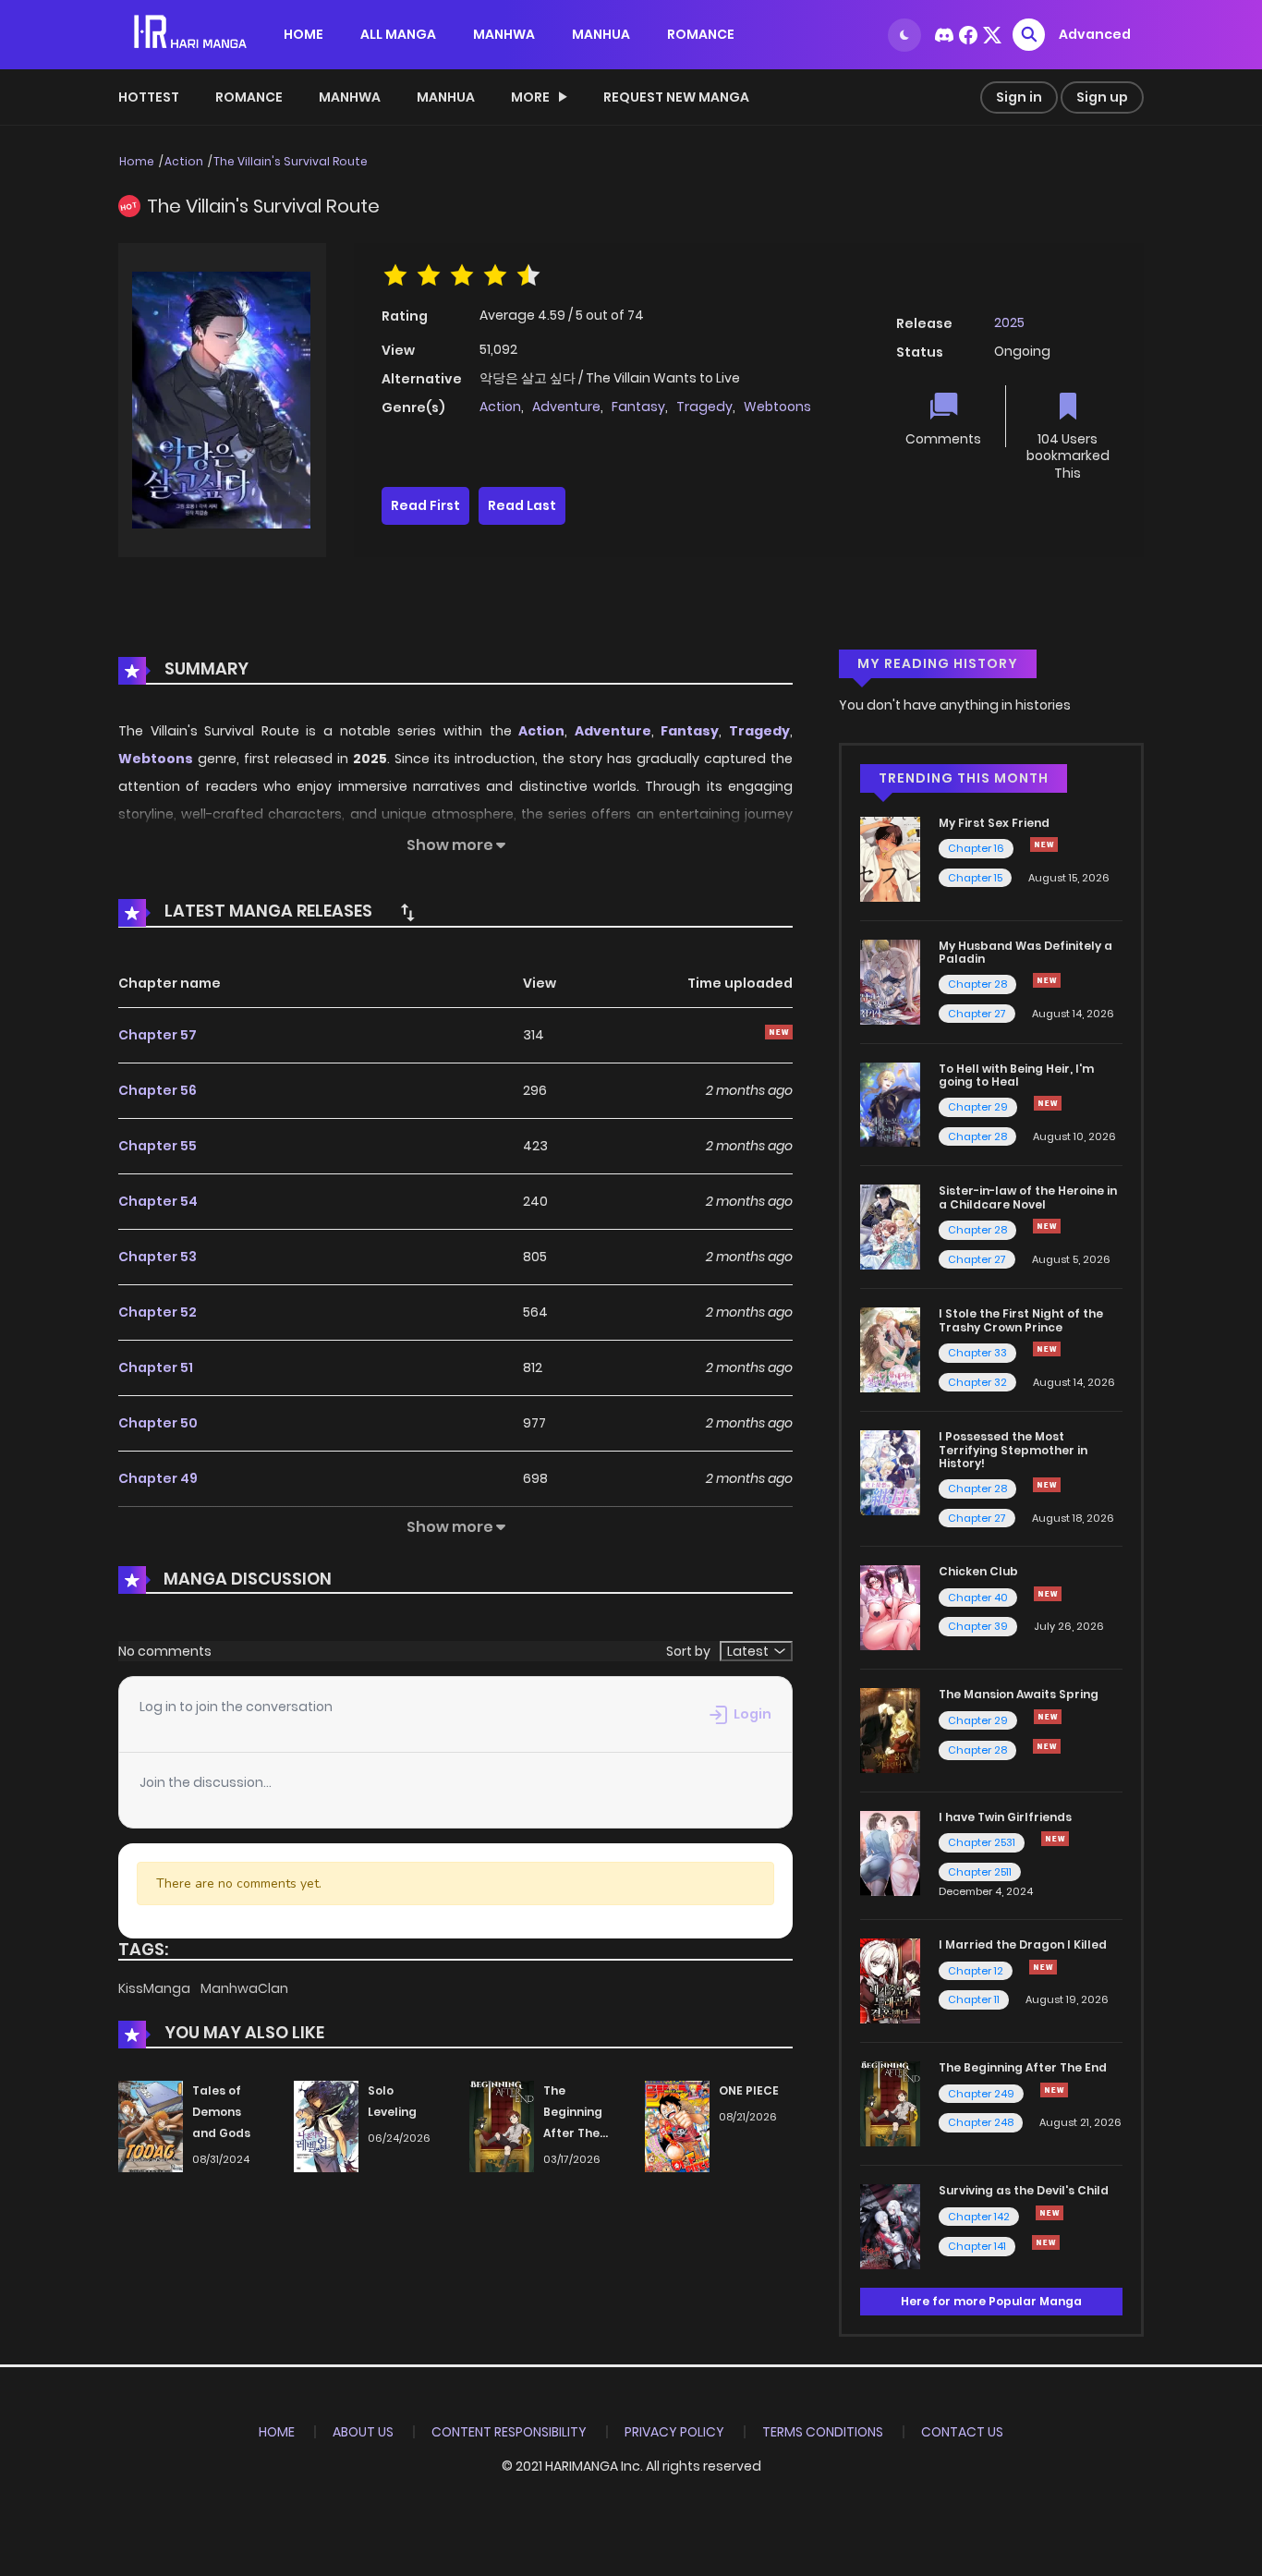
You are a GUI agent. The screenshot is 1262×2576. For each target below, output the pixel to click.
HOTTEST (149, 97)
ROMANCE (701, 34)
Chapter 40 (978, 1598)
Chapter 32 (977, 1382)
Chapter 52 (158, 1312)
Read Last (522, 505)
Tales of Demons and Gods (221, 2112)
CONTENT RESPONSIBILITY (509, 2432)
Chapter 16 (976, 848)
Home (137, 161)
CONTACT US (962, 2432)
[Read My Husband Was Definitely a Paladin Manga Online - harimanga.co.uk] (890, 980)
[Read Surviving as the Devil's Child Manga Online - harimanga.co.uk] (890, 2226)
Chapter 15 (975, 878)
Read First (425, 505)
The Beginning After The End (1023, 2067)
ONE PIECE (749, 2090)
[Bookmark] (1068, 408)
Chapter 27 (977, 1014)
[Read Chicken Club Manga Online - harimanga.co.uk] (890, 1607)
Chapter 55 (158, 1146)
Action (184, 161)
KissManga (156, 1988)
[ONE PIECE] (677, 2126)
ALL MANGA (398, 34)
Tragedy (704, 407)
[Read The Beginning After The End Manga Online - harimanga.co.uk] (890, 2103)
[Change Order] (407, 912)
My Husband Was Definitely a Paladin (1025, 952)
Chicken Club (978, 1571)
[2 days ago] (1047, 1485)
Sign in (1019, 97)
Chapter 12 (976, 1971)
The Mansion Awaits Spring (1019, 1694)
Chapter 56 (158, 1090)
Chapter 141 (977, 2246)
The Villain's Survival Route (291, 161)
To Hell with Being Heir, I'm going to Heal (1016, 1075)
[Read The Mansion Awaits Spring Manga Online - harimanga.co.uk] (890, 1730)
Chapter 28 (977, 984)
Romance (249, 97)
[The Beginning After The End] (502, 2126)
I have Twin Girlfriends (1005, 1817)
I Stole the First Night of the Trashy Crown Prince (1021, 1320)
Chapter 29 (978, 1107)
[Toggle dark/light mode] (904, 35)
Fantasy (638, 407)
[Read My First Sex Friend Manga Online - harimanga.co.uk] (890, 858)
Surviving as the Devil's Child (1024, 2190)
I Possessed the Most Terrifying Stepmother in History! (1013, 1450)
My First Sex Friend (994, 823)
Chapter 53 (158, 1257)
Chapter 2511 (980, 1872)
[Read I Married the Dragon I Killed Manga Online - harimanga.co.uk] (890, 1980)
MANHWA (504, 34)
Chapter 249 (981, 2094)
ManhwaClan (244, 1988)
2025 (1009, 322)
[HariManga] (192, 33)
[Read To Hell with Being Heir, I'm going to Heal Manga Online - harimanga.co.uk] (890, 1103)
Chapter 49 (158, 1478)
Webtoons (777, 407)
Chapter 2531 (982, 1842)
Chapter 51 (156, 1367)
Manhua (446, 97)
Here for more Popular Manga (991, 2301)
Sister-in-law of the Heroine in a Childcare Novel (1028, 1197)
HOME (303, 34)
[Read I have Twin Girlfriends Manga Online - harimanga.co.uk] (890, 1853)
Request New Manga (676, 97)
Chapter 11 (974, 1999)
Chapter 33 (977, 1353)
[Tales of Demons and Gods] (151, 2126)
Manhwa (350, 97)
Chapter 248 (981, 2122)
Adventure (566, 407)
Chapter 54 (158, 1201)
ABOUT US (363, 2432)
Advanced (1095, 34)
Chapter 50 (158, 1423)
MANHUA (601, 34)
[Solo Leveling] (326, 2126)
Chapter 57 (158, 1035)
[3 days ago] (1048, 1717)
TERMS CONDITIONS (823, 2432)
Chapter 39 (978, 1626)
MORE (530, 97)
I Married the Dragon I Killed (1023, 1944)
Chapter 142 (979, 2217)
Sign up (1102, 97)
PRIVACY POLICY (674, 2432)
